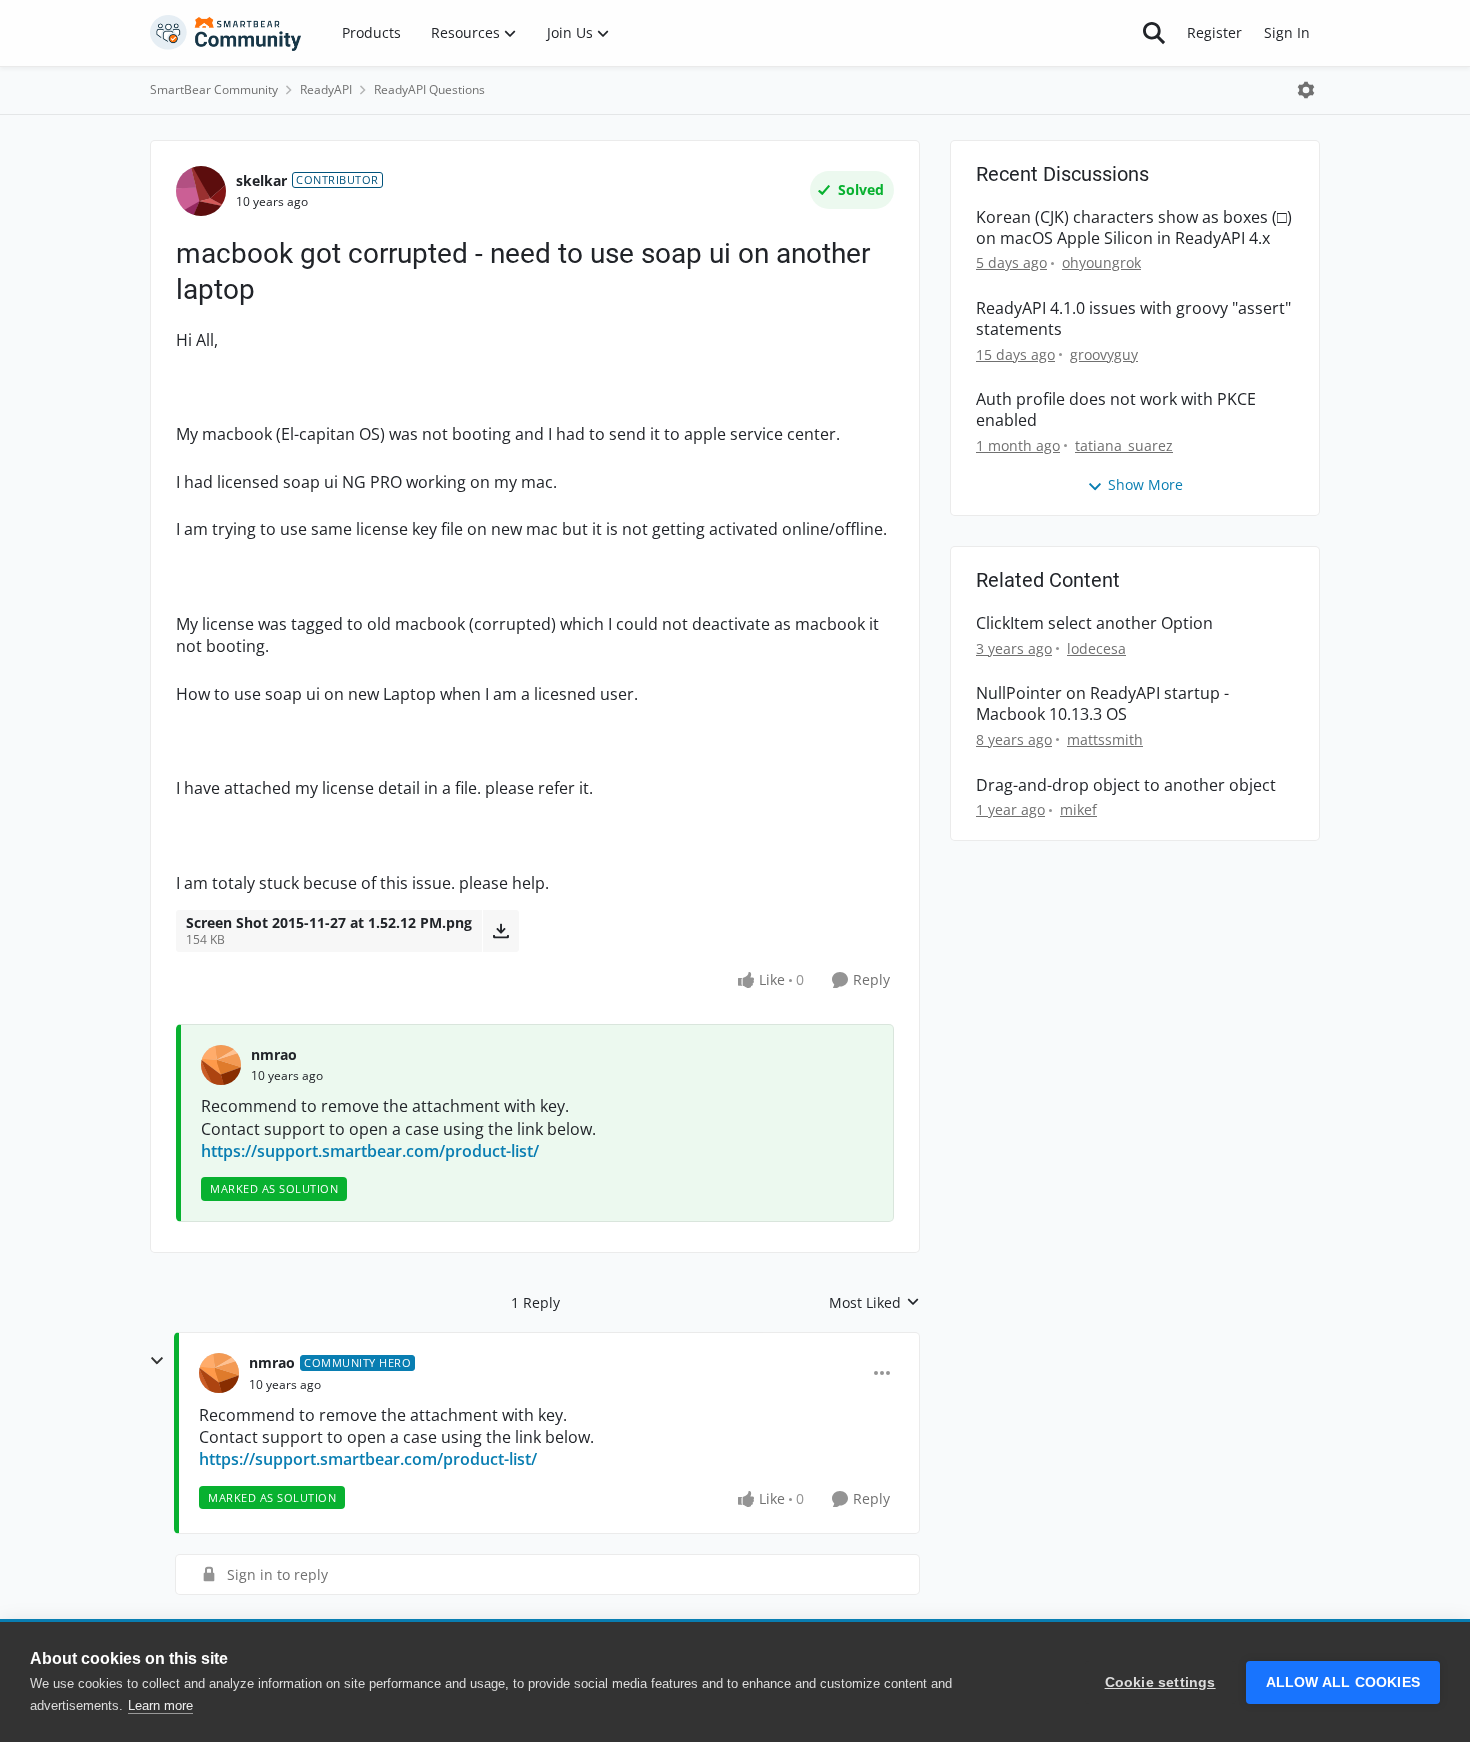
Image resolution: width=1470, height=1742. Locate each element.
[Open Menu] (1306, 90)
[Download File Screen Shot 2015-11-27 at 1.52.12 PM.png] (500, 931)
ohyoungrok (1101, 262)
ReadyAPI (326, 89)
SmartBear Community (214, 89)
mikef (1078, 809)
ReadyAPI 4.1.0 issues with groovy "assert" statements (1133, 319)
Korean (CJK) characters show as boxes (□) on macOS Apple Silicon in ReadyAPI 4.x (1134, 228)
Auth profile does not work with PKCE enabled (1116, 410)
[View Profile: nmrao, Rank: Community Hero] (219, 1373)
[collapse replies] (157, 1361)
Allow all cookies (1343, 1682)
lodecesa (1096, 648)
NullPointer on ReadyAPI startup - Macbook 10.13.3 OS (1102, 704)
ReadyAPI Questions (429, 89)
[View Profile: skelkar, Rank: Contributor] (201, 191)
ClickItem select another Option (1094, 623)
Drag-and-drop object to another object (1126, 785)
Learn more (160, 1705)
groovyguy (1104, 354)
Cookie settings (1160, 1682)
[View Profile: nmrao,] (221, 1065)
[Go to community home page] (226, 33)
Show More (1145, 484)
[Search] (1154, 33)
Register (1214, 32)
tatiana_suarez (1124, 445)
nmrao (274, 1054)
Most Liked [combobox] (874, 1303)
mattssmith (1105, 739)
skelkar (261, 180)
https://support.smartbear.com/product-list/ (370, 1151)
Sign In (1287, 32)
